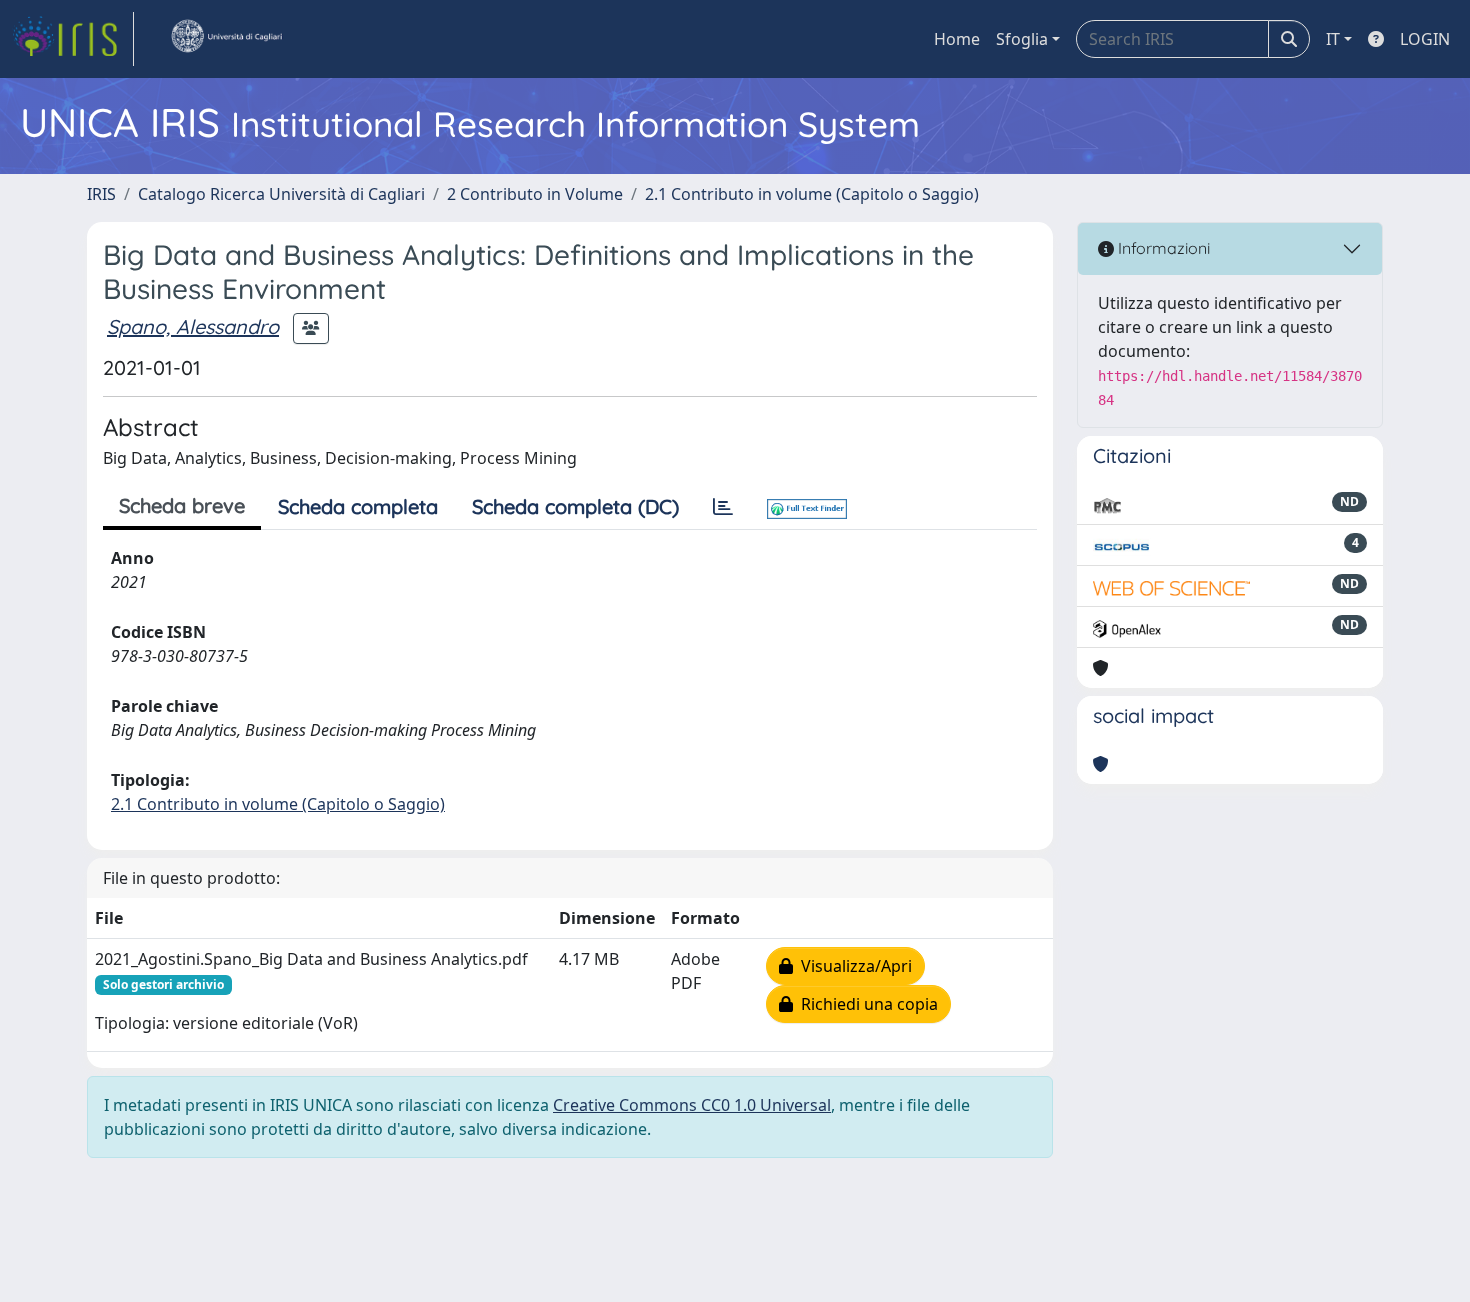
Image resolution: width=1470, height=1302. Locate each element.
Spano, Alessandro (193, 326)
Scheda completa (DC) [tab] (575, 506)
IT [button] (1333, 39)
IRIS (101, 194)
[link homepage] (73, 39)
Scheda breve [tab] (182, 505)
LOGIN (1425, 39)
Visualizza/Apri (852, 966)
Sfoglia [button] (1022, 39)
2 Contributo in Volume (535, 194)
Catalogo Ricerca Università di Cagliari (281, 194)
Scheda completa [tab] (358, 506)
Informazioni (1162, 248)
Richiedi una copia (865, 1004)
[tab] (723, 507)
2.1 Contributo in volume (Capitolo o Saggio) (812, 194)
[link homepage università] (226, 39)
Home (957, 39)
